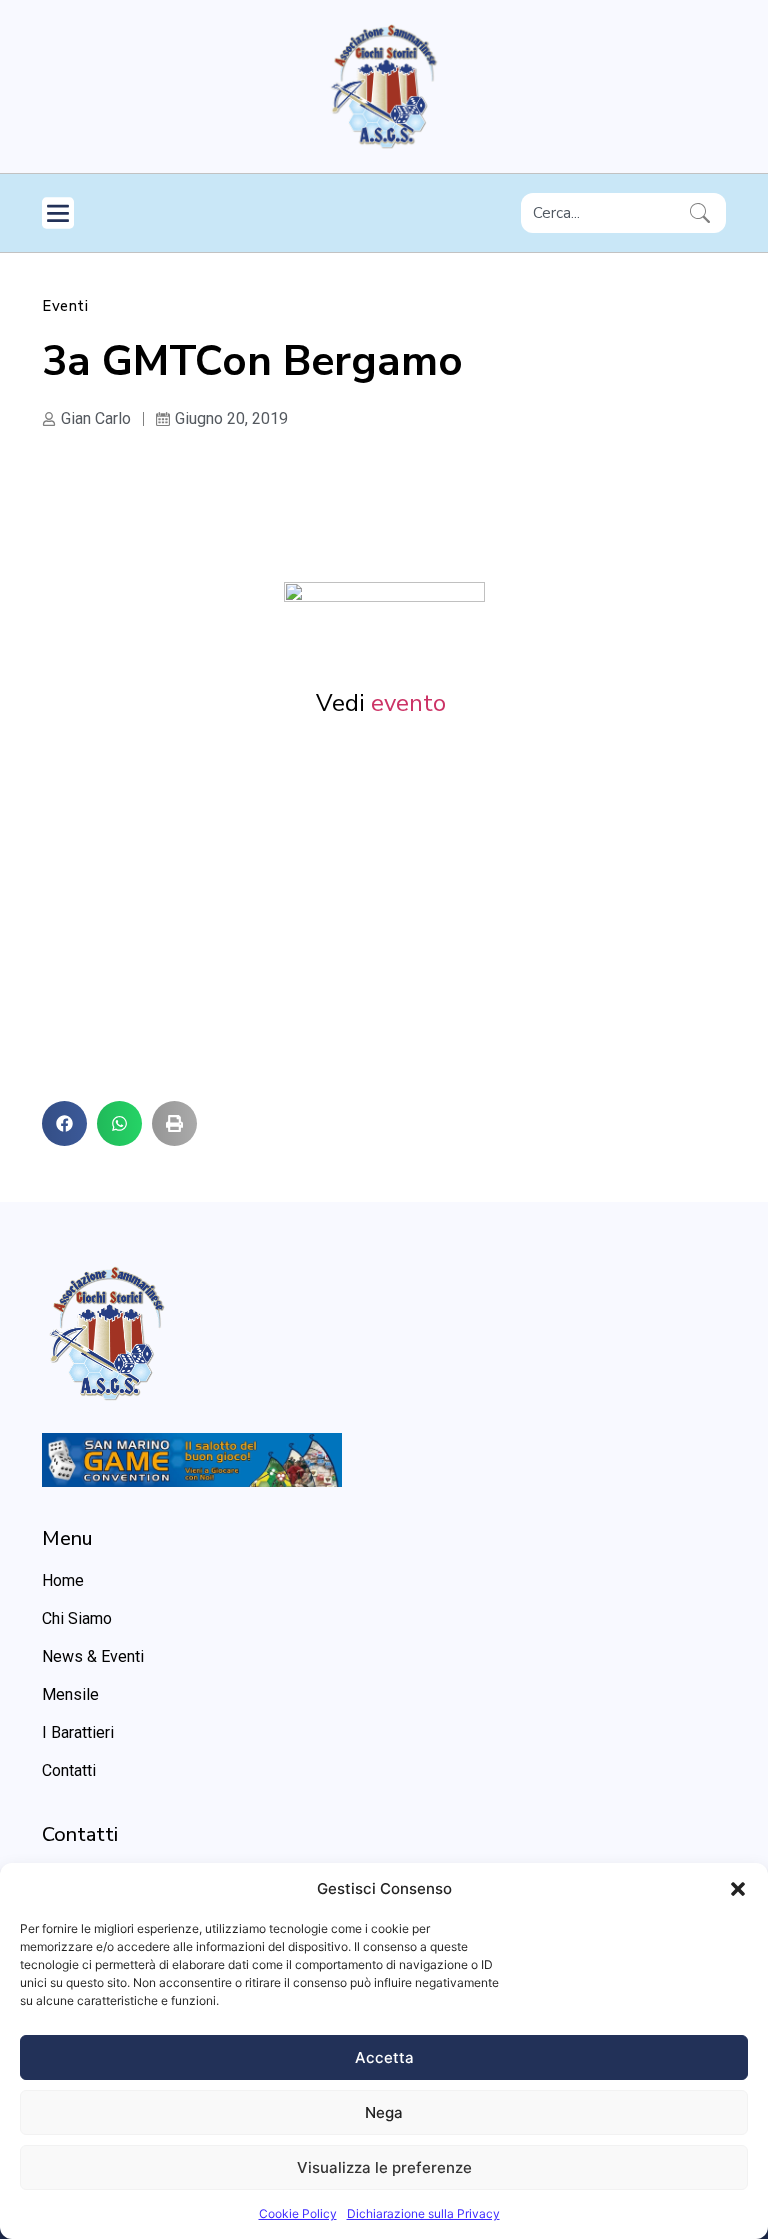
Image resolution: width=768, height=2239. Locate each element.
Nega (384, 2112)
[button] (738, 1889)
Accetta (384, 2057)
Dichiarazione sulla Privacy (423, 2213)
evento (411, 703)
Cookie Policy (298, 2213)
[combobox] (601, 213)
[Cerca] (704, 213)
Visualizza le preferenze (384, 2167)
